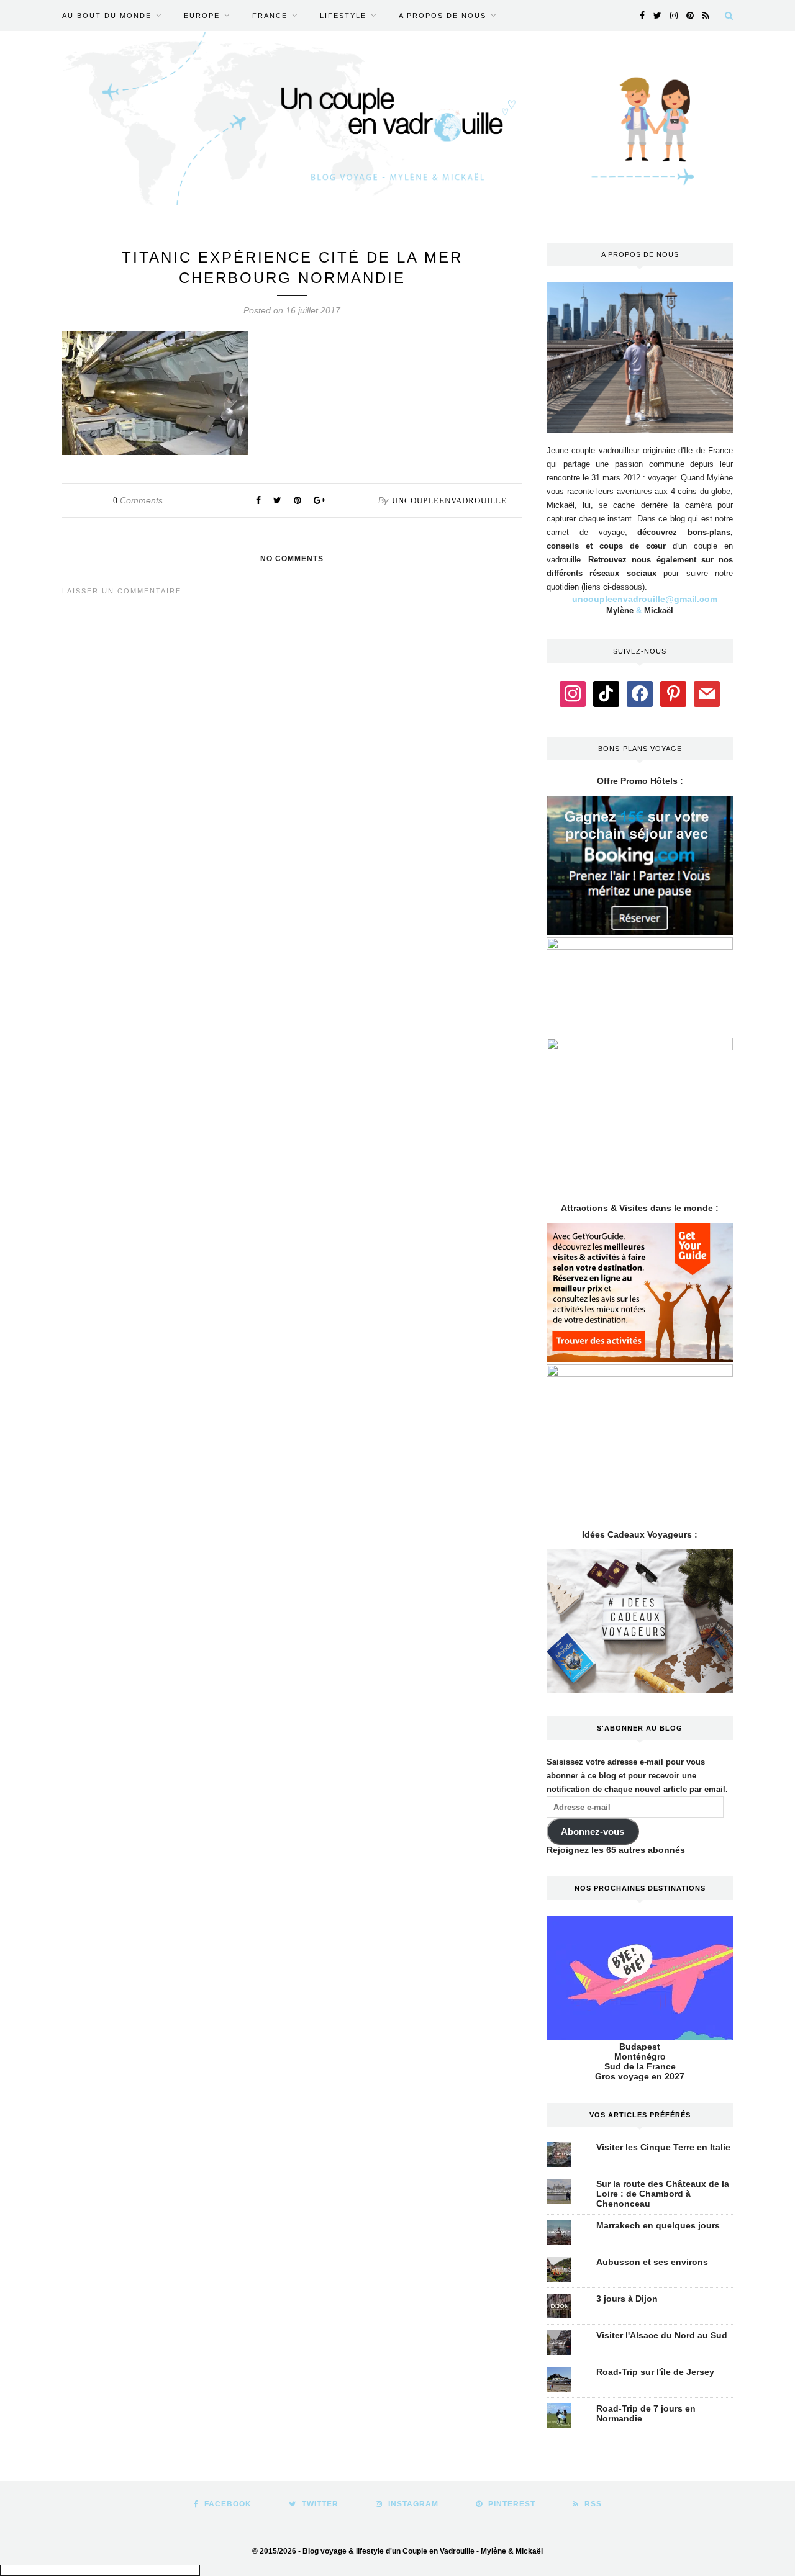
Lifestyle (343, 16)
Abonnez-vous (593, 1832)
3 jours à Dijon (627, 2299)
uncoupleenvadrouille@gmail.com (645, 599)
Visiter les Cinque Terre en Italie (663, 2147)
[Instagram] (573, 693)
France (270, 16)
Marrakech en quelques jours (658, 2225)
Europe (202, 16)
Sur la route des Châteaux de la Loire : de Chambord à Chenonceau (663, 2194)
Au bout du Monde (107, 16)
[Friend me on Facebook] (640, 693)
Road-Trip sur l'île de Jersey (655, 2372)
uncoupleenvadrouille (449, 501)
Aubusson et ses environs (652, 2262)
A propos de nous (443, 16)
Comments (138, 500)
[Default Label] (606, 693)
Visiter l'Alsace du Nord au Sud (662, 2335)
